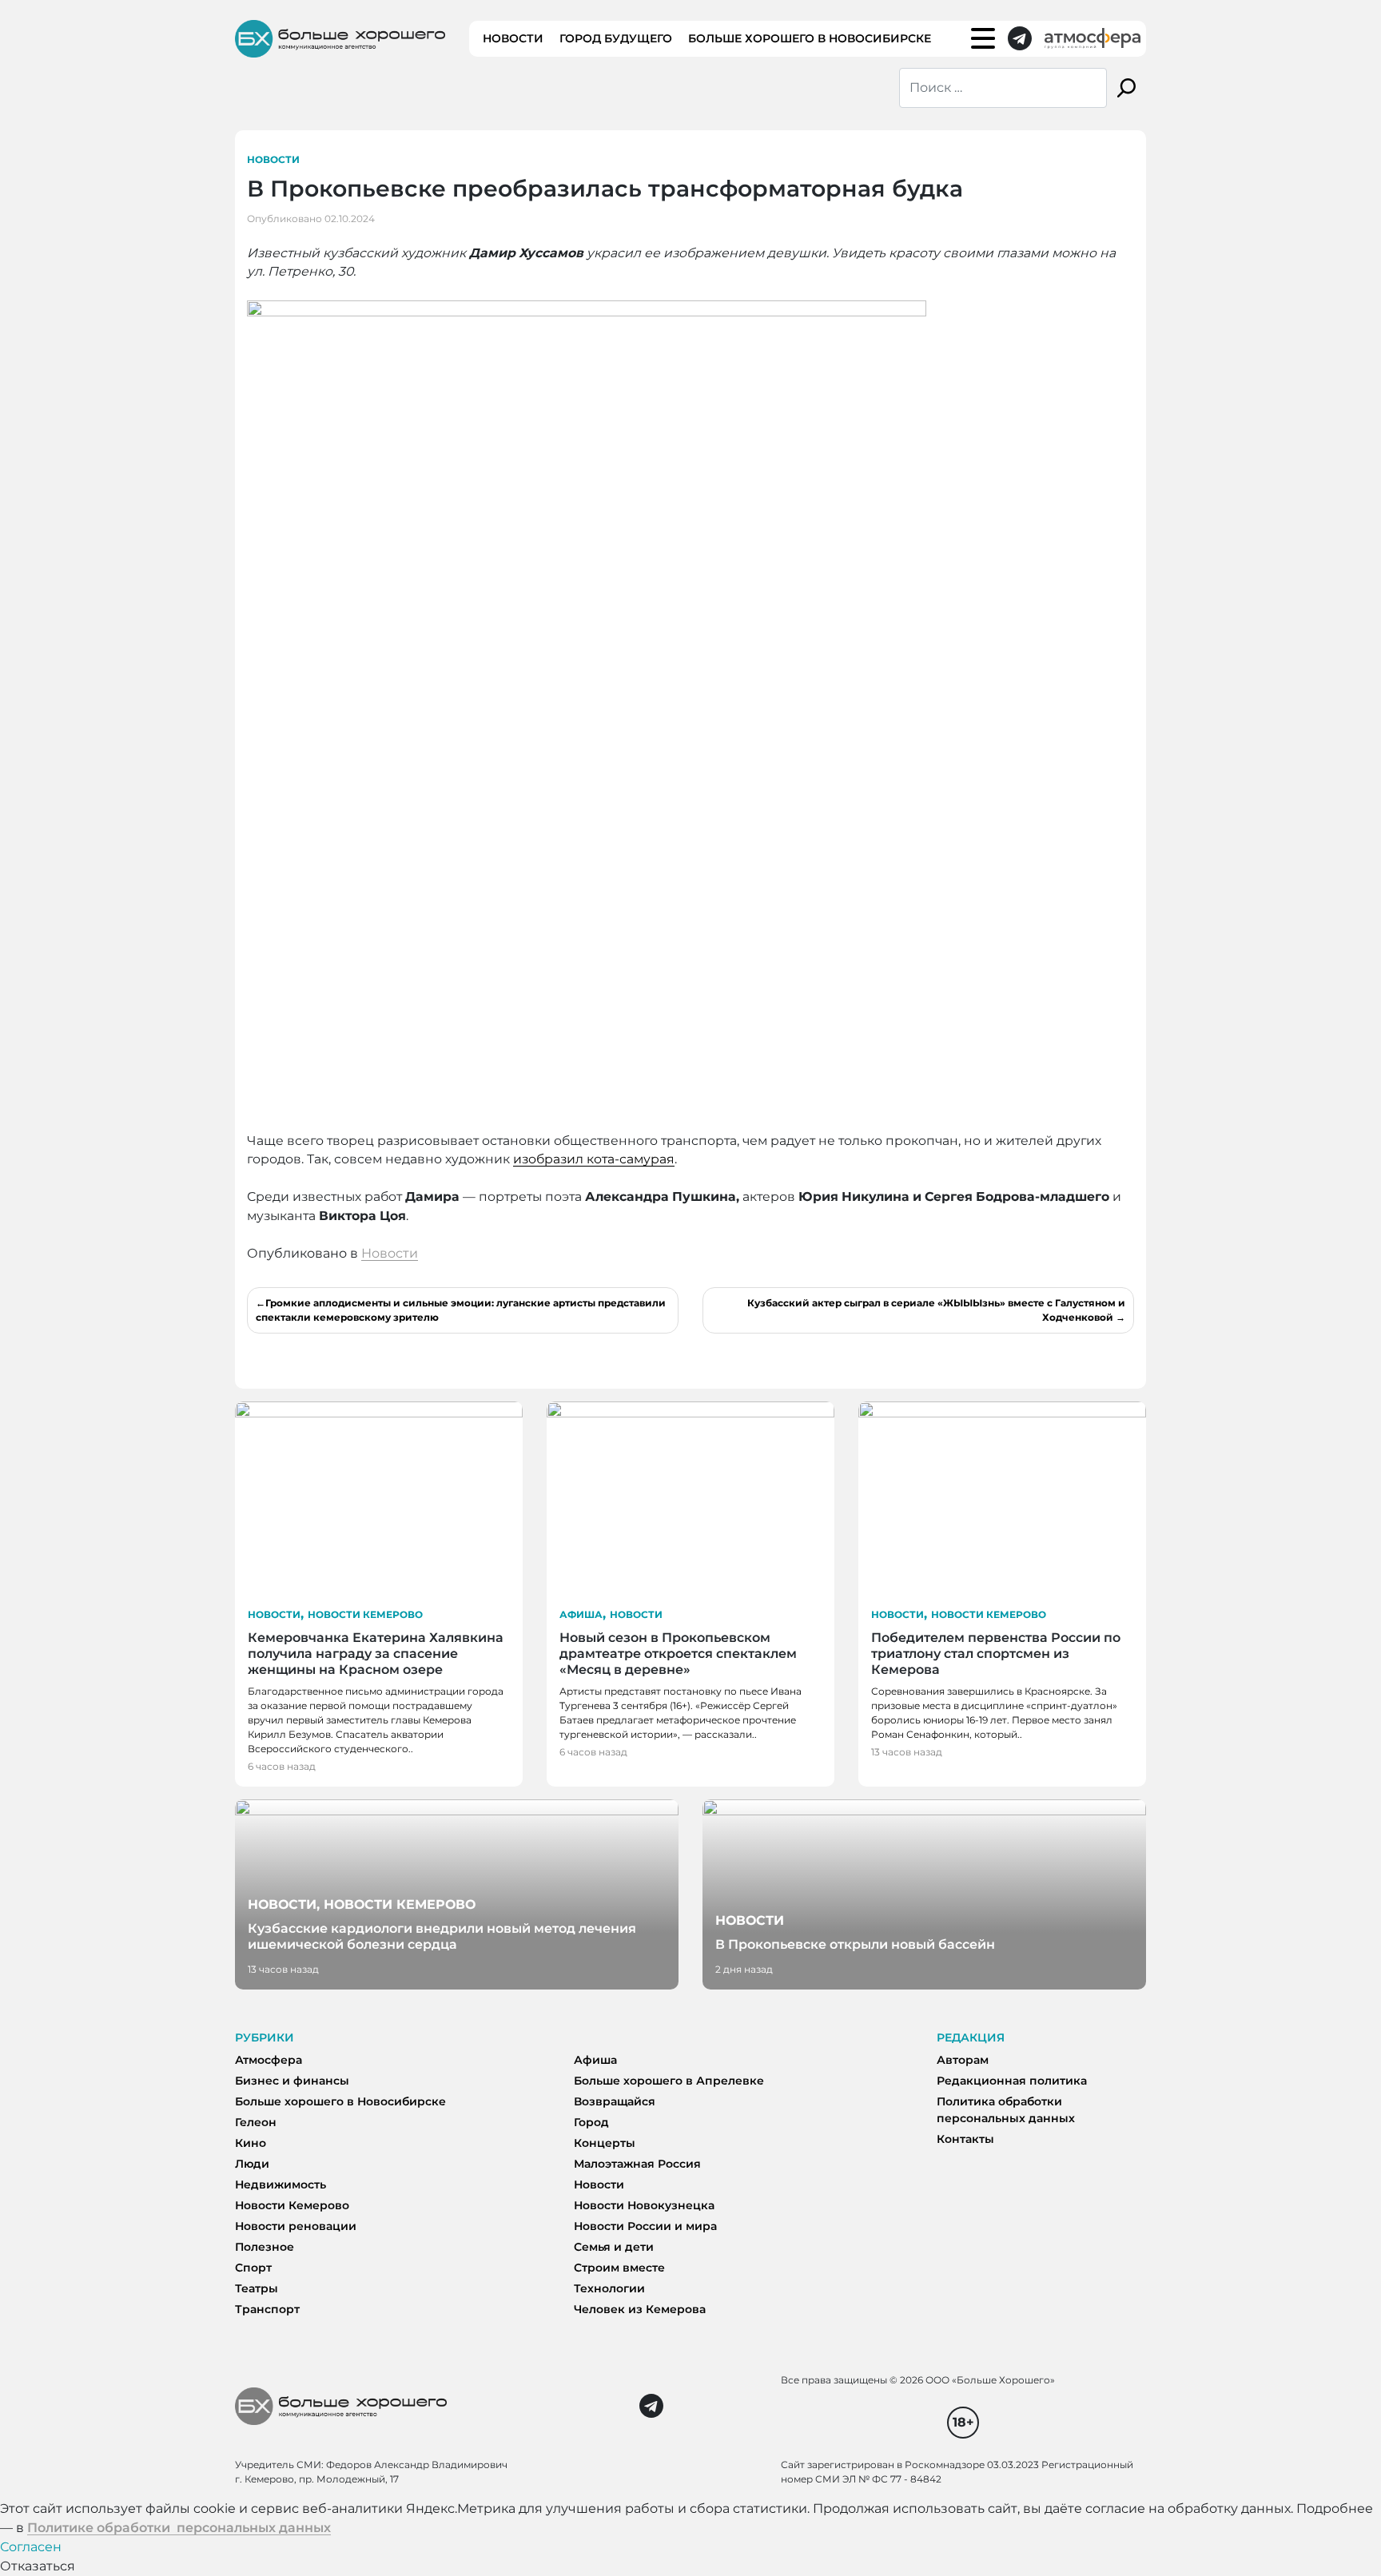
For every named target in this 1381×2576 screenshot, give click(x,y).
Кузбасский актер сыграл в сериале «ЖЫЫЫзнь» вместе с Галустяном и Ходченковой (936, 1310)
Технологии (609, 2288)
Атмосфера (269, 2060)
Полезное (265, 2247)
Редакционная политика (1012, 2081)
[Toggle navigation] (983, 38)
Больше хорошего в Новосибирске (810, 38)
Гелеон (256, 2122)
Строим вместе (619, 2268)
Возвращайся (615, 2101)
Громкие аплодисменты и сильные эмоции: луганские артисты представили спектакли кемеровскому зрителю (461, 1310)
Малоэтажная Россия (637, 2164)
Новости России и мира (645, 2226)
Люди (252, 2164)
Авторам (963, 2060)
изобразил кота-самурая (594, 1159)
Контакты (965, 2139)
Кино (251, 2143)
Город (591, 2122)
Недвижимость (281, 2184)
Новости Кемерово (365, 1614)
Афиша (581, 1614)
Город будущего (616, 38)
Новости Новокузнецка (644, 2205)
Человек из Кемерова (640, 2309)
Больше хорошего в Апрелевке (669, 2081)
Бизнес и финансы (292, 2081)
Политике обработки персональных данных (179, 2528)
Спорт (253, 2268)
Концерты (605, 2143)
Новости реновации (296, 2226)
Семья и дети (614, 2247)
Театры (257, 2288)
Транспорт (267, 2309)
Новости (513, 38)
